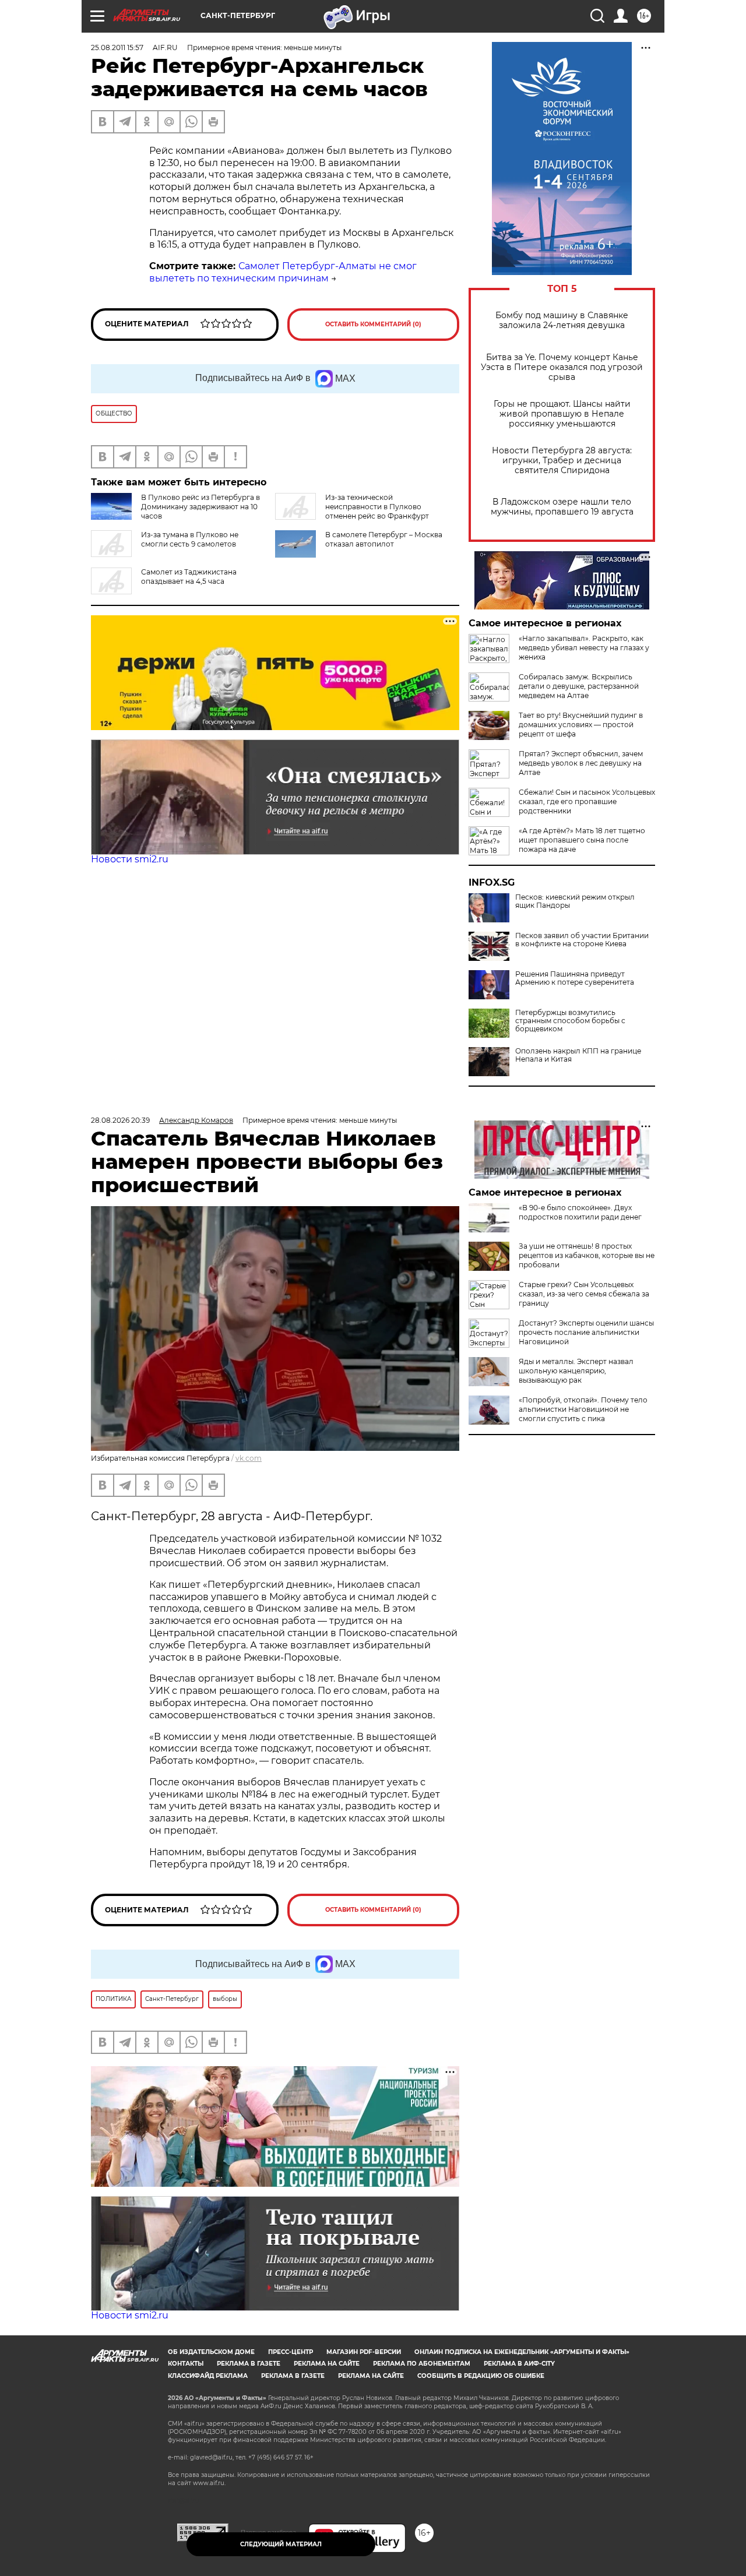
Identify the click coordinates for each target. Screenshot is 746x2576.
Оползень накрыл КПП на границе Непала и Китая (578, 1055)
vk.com (249, 1458)
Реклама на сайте (327, 2364)
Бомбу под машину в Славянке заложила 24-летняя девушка (562, 320)
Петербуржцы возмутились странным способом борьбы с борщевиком (570, 1021)
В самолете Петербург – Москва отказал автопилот (384, 539)
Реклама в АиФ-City (519, 2364)
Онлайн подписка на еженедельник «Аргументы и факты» (522, 2352)
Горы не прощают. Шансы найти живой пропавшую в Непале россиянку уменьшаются (562, 414)
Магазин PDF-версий (364, 2352)
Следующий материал (281, 2544)
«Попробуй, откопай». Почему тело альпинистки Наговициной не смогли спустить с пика (583, 1409)
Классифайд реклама (208, 2376)
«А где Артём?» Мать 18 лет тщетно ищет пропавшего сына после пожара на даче (582, 840)
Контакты (186, 2364)
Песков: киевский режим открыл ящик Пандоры (575, 901)
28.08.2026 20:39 (120, 1120)
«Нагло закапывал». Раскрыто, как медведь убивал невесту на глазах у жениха (584, 648)
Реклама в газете (249, 2364)
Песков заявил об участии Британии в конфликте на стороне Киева (582, 940)
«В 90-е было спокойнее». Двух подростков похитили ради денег (580, 1212)
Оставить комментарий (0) (373, 324)
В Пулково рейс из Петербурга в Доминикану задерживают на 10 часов (200, 507)
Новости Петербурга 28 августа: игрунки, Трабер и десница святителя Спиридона (562, 461)
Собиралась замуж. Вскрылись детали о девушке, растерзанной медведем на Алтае (579, 686)
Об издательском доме (211, 2352)
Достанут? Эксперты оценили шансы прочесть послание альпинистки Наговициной (586, 1332)
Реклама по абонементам (422, 2364)
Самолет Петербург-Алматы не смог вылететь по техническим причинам (283, 272)
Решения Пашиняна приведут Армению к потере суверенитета (575, 978)
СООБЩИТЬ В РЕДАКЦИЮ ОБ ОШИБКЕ (481, 2376)
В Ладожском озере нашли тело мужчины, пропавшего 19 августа (562, 507)
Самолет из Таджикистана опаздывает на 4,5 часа (189, 577)
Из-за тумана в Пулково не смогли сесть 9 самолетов (190, 539)
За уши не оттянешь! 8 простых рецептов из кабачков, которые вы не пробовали (587, 1255)
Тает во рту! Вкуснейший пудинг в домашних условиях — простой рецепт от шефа (581, 725)
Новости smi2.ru (130, 859)
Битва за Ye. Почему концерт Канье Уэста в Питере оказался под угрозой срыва (562, 367)
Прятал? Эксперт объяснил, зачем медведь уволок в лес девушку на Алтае (581, 763)
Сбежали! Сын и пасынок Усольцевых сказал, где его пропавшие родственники (587, 801)
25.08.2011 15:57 (117, 47)
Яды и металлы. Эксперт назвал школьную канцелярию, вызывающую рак (576, 1371)
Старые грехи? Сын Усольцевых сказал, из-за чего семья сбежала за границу (584, 1294)
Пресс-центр (291, 2352)
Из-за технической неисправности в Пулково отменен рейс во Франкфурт (377, 507)
